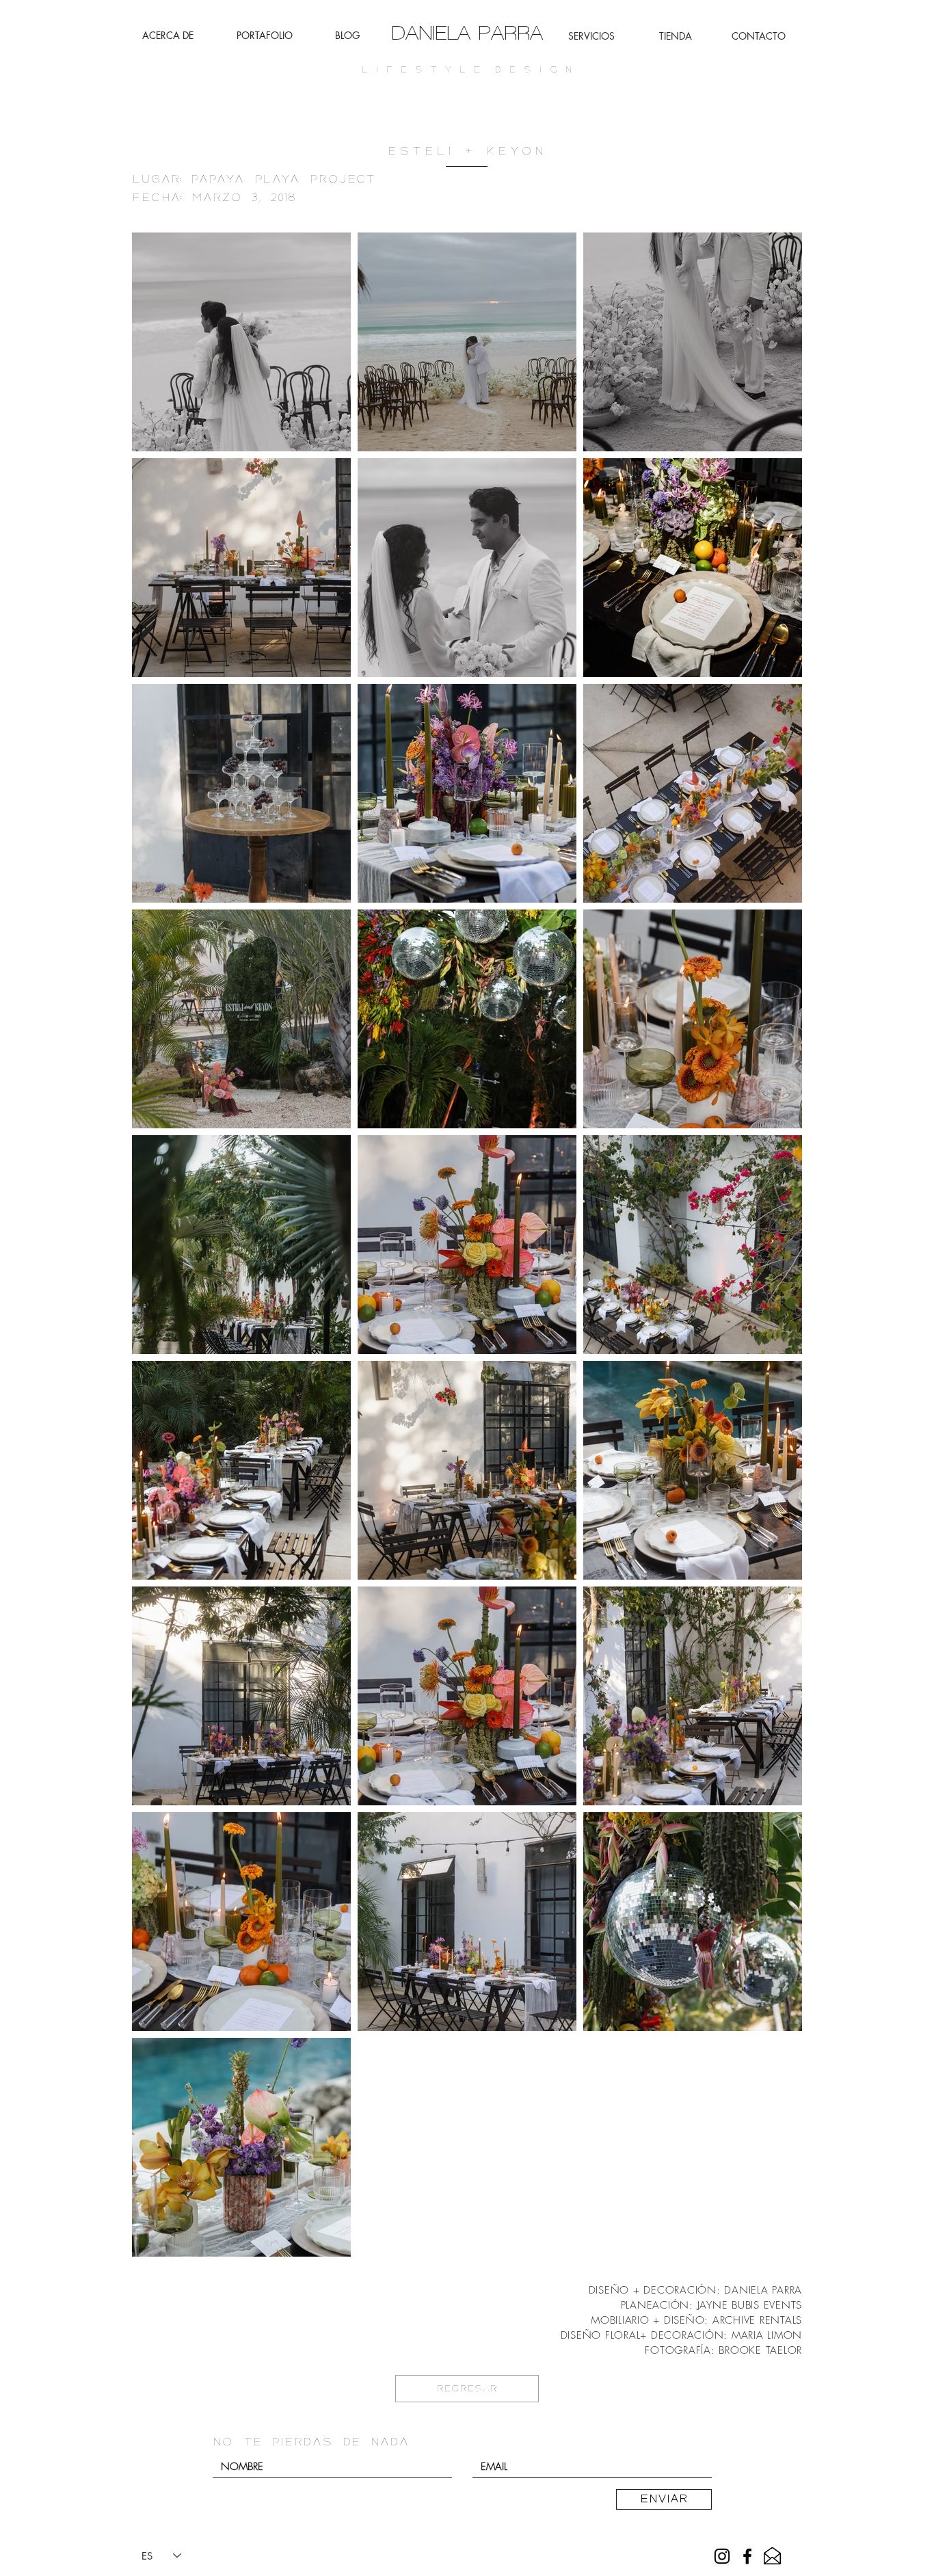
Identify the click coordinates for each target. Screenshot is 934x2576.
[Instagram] (722, 2556)
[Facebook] (747, 2556)
